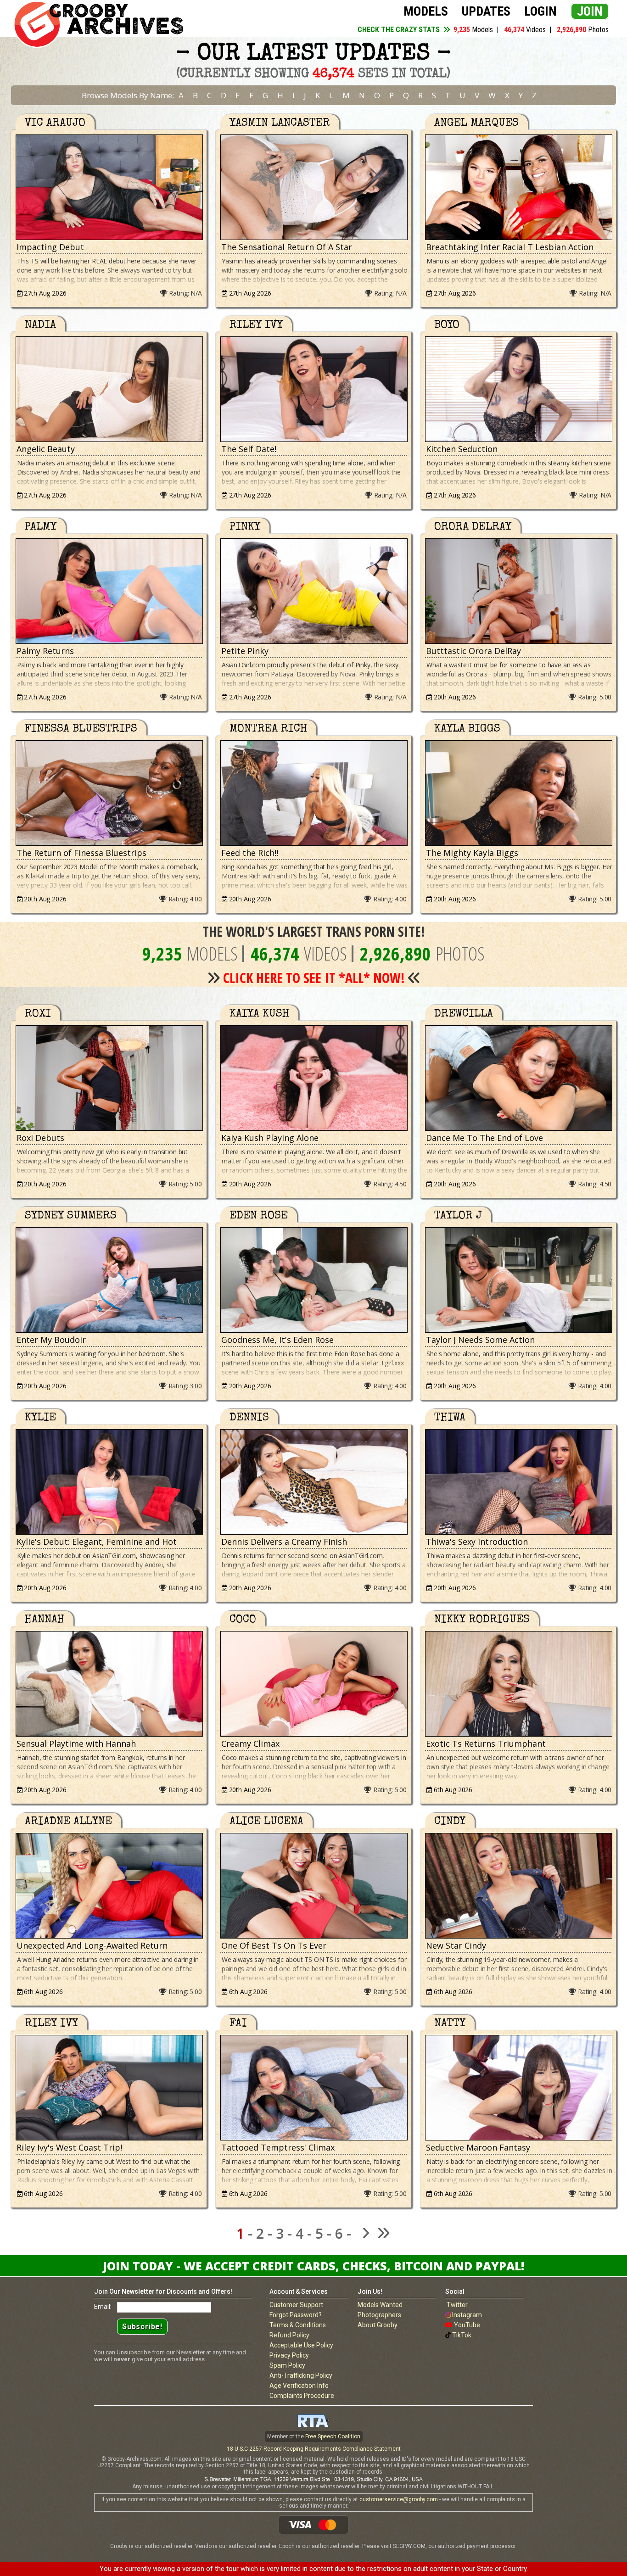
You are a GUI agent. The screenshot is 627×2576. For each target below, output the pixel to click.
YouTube (467, 2325)
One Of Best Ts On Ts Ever (274, 1945)
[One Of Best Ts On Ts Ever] (313, 1886)
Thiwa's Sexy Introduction (477, 1542)
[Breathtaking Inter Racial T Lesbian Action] (518, 187)
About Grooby (378, 2325)
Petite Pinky (245, 651)
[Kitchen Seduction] (518, 389)
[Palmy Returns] (109, 591)
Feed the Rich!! (250, 853)
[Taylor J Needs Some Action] (518, 1280)
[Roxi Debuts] (109, 1078)
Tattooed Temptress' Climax (278, 2147)
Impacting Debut (50, 247)
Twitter (457, 2305)
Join (590, 11)
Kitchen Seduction (462, 449)
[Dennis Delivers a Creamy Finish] (313, 1482)
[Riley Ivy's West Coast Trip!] (109, 2088)
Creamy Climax (250, 1743)
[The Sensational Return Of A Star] (313, 187)
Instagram (467, 2315)
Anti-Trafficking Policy (301, 2375)
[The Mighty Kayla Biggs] (518, 793)
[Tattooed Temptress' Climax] (313, 2088)
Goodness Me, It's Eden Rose (277, 1340)
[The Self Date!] (313, 389)
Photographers (379, 2315)
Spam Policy (287, 2365)
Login (540, 11)
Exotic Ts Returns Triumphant (486, 1743)
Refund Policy (289, 2335)
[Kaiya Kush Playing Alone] (313, 1078)
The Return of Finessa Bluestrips (81, 853)
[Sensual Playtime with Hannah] (109, 1684)
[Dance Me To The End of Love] (518, 1078)
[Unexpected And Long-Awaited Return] (109, 1886)
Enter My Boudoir (51, 1340)
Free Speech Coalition (333, 2436)
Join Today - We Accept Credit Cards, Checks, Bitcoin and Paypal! (313, 2266)
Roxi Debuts (40, 1138)
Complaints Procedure (302, 2396)
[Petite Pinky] (313, 591)
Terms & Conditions (298, 2325)
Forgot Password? (296, 2315)
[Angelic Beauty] (109, 389)
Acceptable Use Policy (301, 2345)
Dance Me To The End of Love (484, 1138)
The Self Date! (249, 449)
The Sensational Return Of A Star (287, 247)
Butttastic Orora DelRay (473, 651)
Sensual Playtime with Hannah (76, 1743)
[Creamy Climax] (313, 1684)
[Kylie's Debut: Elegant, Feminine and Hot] (109, 1482)
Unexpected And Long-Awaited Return (92, 1945)
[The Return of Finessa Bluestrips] (109, 793)
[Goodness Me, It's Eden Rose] (313, 1280)
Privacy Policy (289, 2355)
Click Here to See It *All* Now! (314, 978)
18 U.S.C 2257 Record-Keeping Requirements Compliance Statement (314, 2449)
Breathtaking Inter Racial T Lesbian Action (510, 247)
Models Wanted (380, 2305)
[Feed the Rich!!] (313, 793)
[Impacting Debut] (109, 187)
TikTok (462, 2335)
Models (426, 11)
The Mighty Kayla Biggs (472, 853)
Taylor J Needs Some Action (480, 1340)
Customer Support (296, 2305)
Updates (486, 11)
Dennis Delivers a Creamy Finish (284, 1542)
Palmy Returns (45, 651)
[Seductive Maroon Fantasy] (518, 2088)
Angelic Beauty (46, 449)
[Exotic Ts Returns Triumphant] (518, 1684)
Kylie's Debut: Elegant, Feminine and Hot (97, 1542)
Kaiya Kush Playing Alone (270, 1138)
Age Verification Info (299, 2386)
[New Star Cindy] (518, 1886)
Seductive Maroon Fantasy (478, 2147)
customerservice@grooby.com (399, 2499)
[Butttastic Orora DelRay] (518, 591)
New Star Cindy (456, 1945)
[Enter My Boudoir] (109, 1280)
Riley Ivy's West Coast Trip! (69, 2147)
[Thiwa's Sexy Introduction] (518, 1482)
